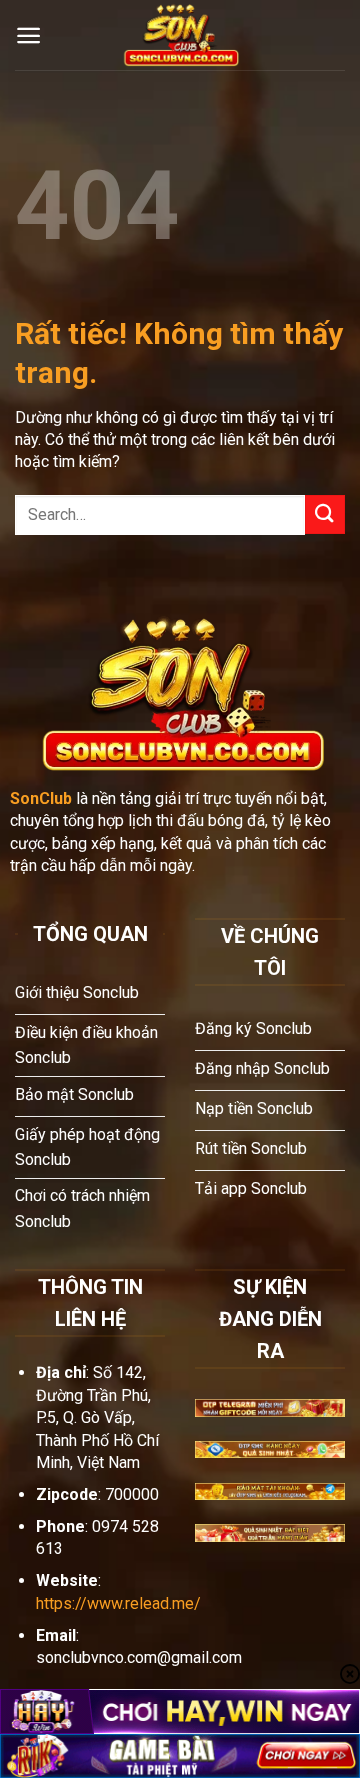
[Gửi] (325, 514)
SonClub (41, 798)
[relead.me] (180, 35)
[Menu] (28, 35)
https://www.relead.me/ (118, 1603)
